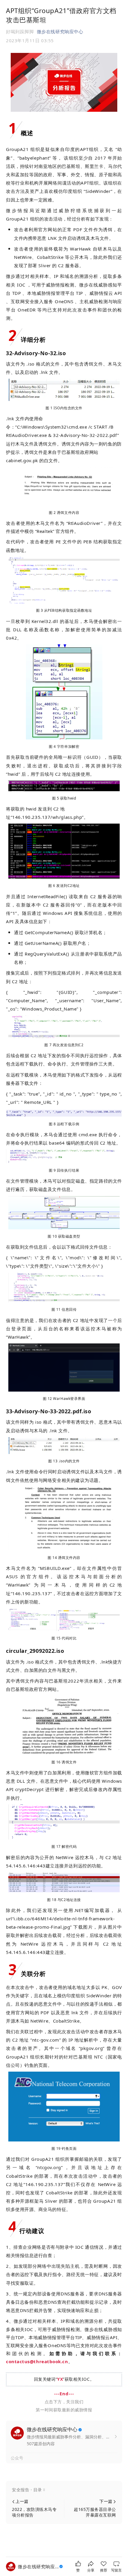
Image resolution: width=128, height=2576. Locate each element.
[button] (64, 2490)
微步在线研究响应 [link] (38, 2566)
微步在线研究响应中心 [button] (60, 32)
